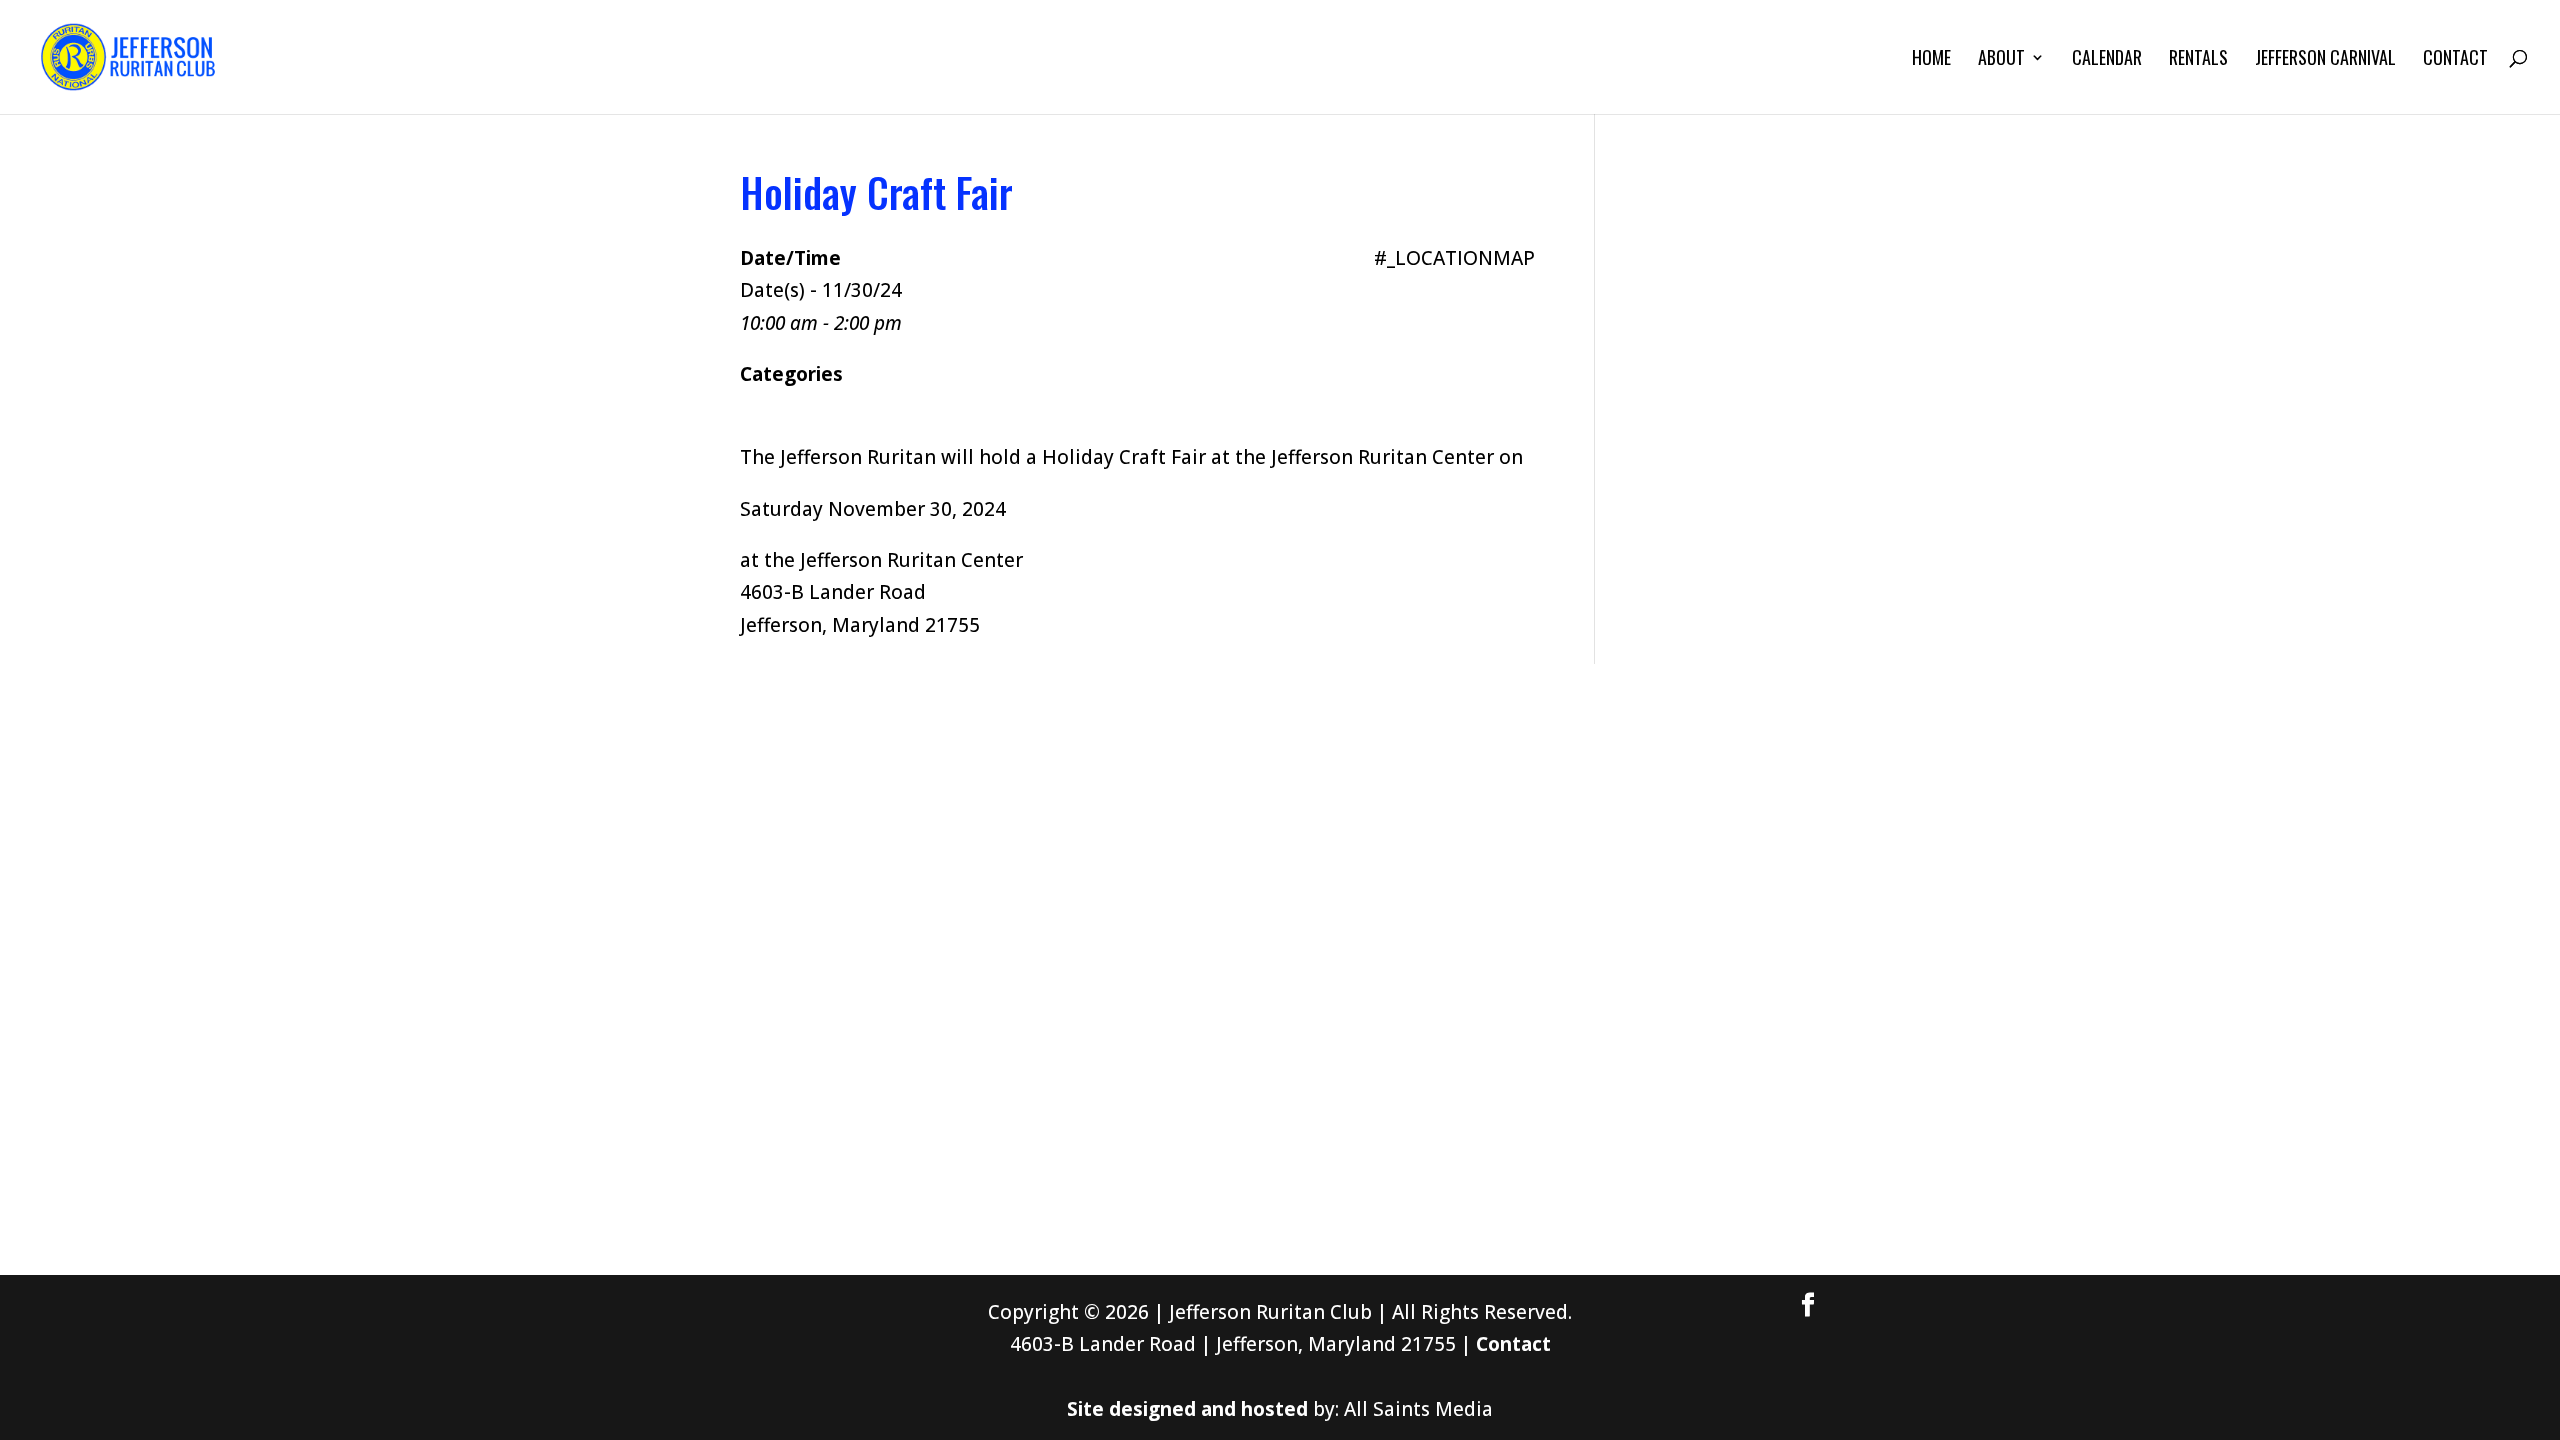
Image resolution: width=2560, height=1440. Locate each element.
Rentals (2198, 60)
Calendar (2107, 60)
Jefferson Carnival (2325, 60)
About (2001, 60)
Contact (2455, 60)
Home (1931, 60)
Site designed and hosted (1187, 1409)
